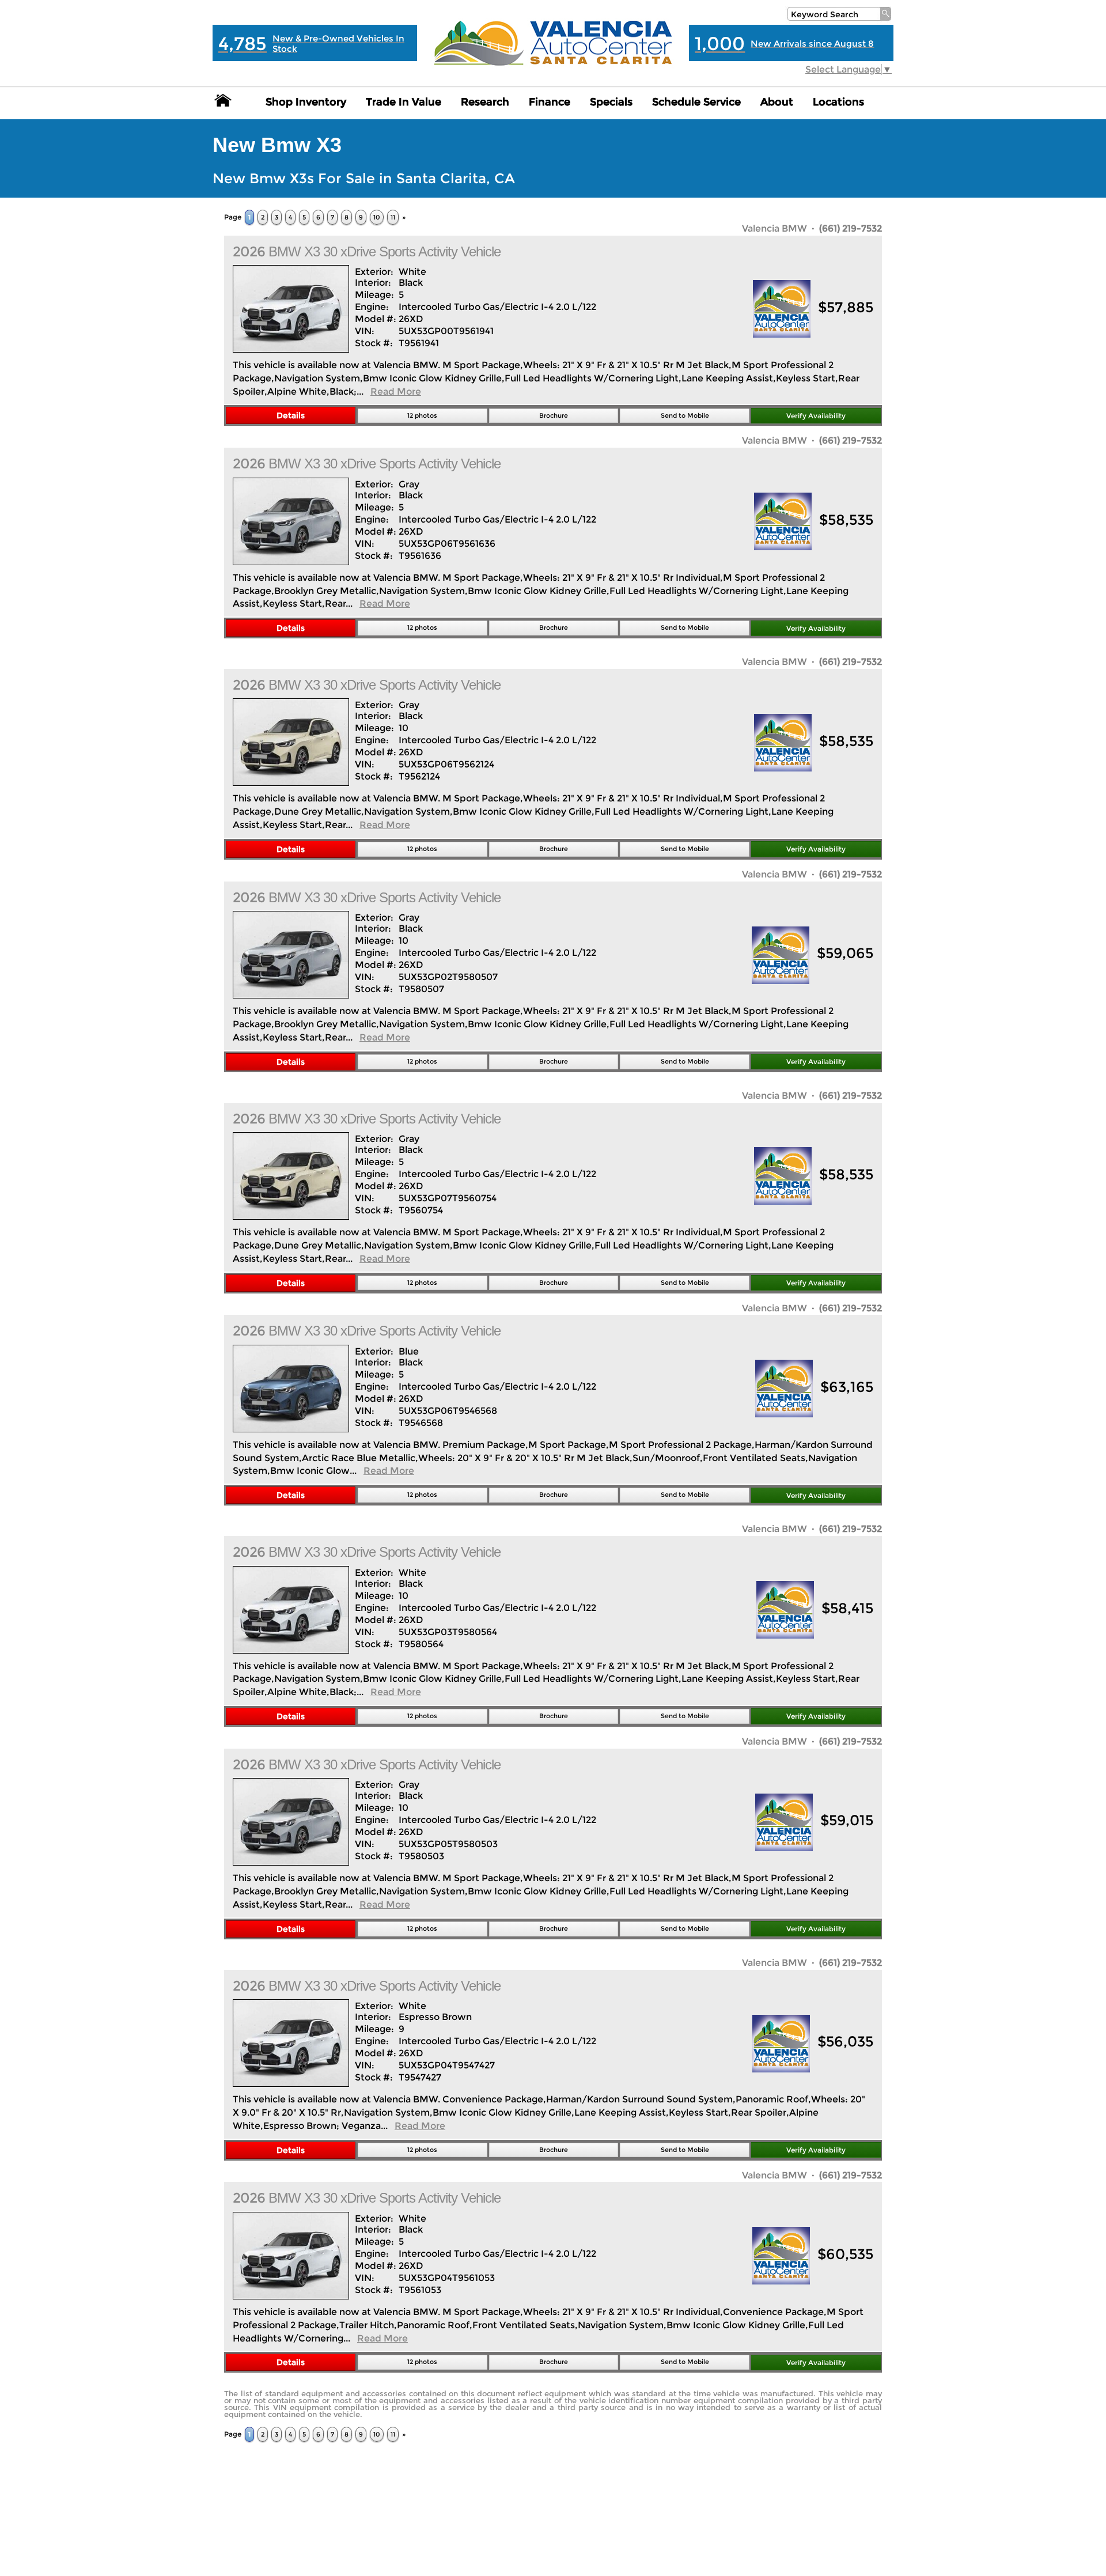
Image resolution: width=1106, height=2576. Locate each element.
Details (291, 415)
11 (393, 217)
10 (377, 217)
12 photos (422, 415)
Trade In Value (404, 102)
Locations (838, 102)
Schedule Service (696, 102)
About (777, 102)
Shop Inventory (306, 102)
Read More (396, 391)
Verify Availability (816, 416)
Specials (611, 102)
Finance (550, 102)
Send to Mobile (685, 415)
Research (485, 102)
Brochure (554, 415)
